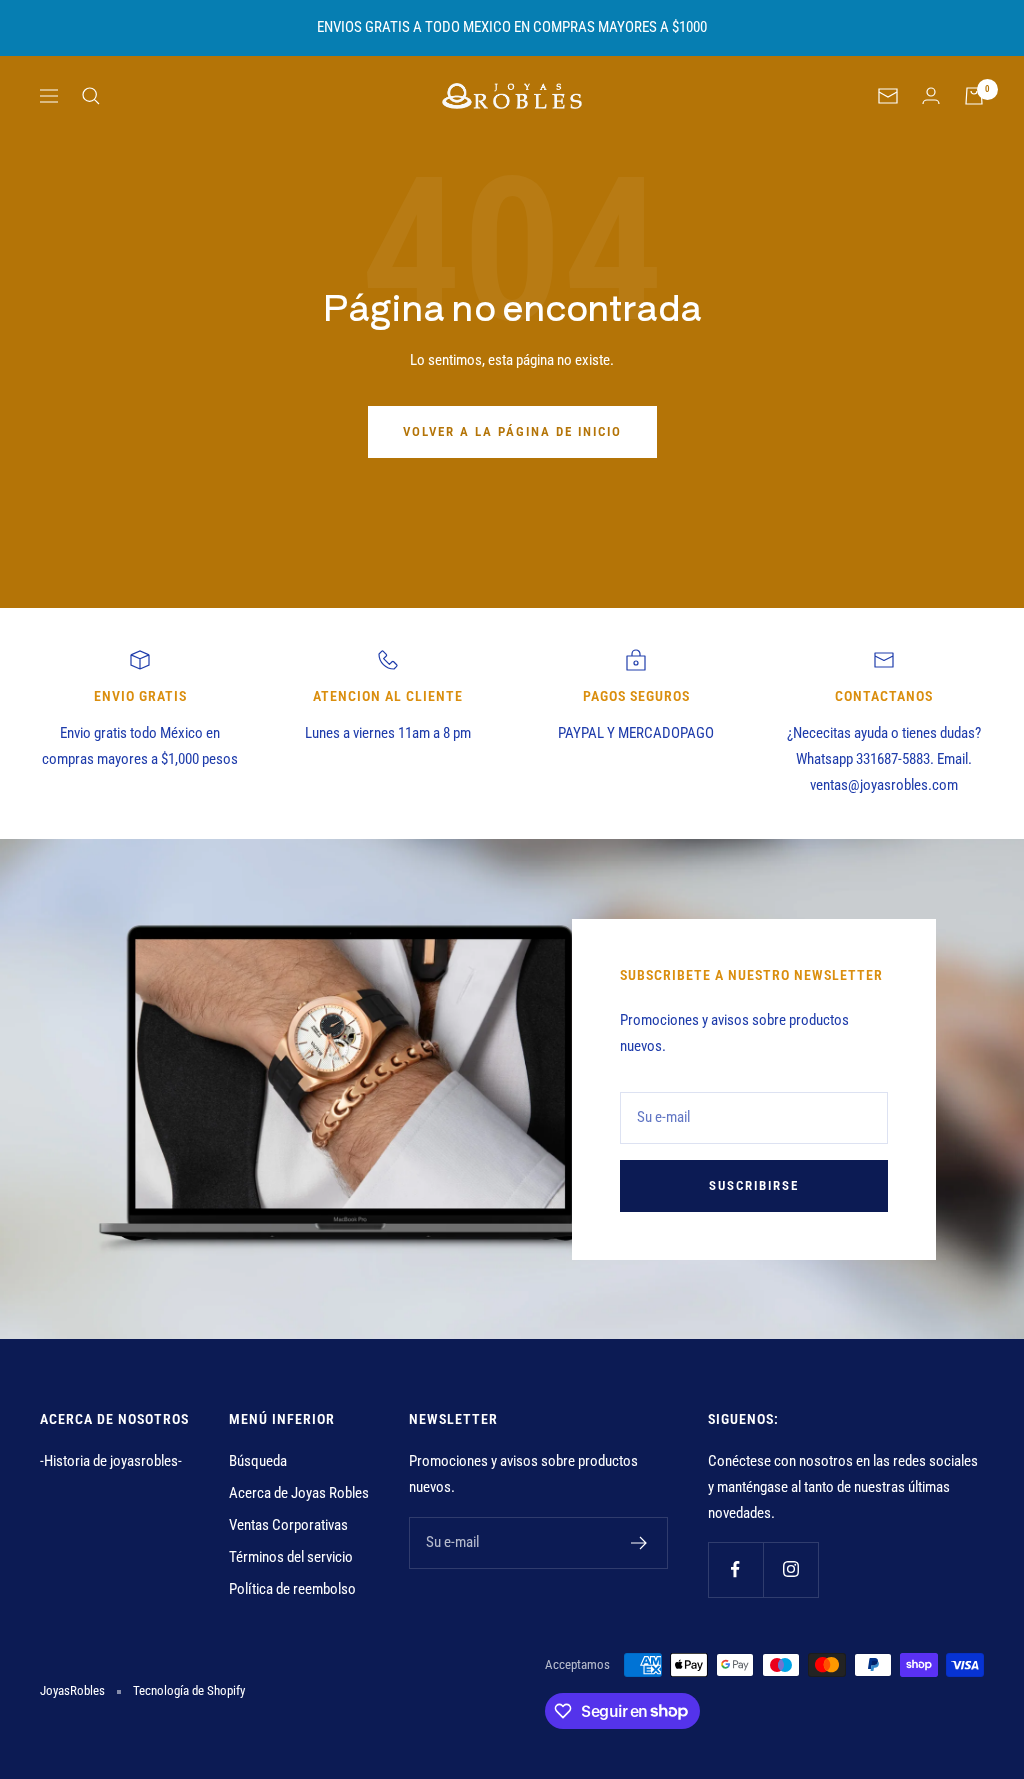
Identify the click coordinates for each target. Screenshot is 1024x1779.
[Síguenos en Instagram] (790, 1569)
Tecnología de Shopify (189, 1690)
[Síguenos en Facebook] (735, 1569)
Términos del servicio (291, 1557)
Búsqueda (258, 1461)
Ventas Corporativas (288, 1525)
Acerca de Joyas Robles (299, 1493)
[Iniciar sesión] (931, 95)
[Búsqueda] (91, 96)
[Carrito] (974, 96)
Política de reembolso (292, 1589)
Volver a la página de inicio (512, 431)
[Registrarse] (639, 1543)
